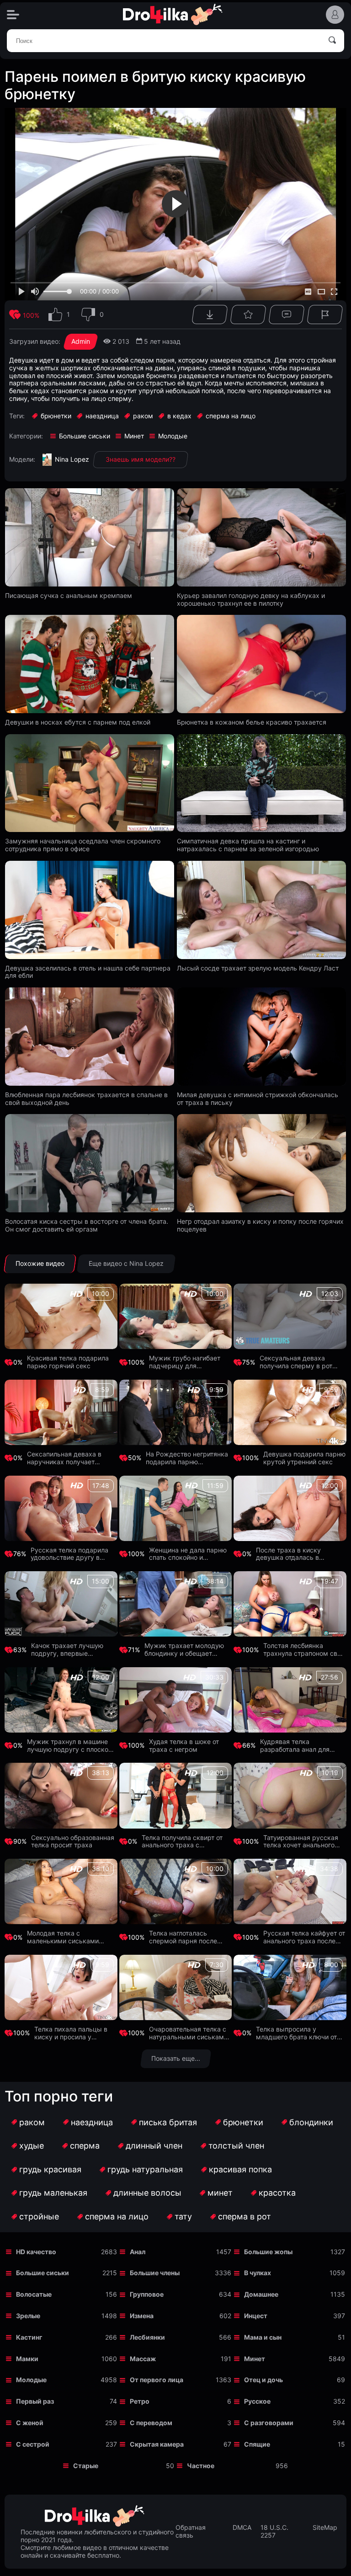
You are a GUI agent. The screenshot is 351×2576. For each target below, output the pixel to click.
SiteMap (325, 2528)
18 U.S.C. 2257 (274, 2531)
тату (183, 2216)
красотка (277, 2193)
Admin (81, 341)
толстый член (236, 2146)
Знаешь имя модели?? (141, 459)
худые (32, 2146)
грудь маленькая (53, 2193)
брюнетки (243, 2122)
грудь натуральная (145, 2169)
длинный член (154, 2146)
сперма (85, 2146)
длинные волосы (147, 2193)
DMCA (242, 2528)
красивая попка (240, 2169)
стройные (39, 2216)
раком (32, 2122)
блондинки (311, 2122)
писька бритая (168, 2122)
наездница (92, 2122)
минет (220, 2193)
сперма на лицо (117, 2216)
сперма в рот (245, 2216)
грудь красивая (50, 2169)
